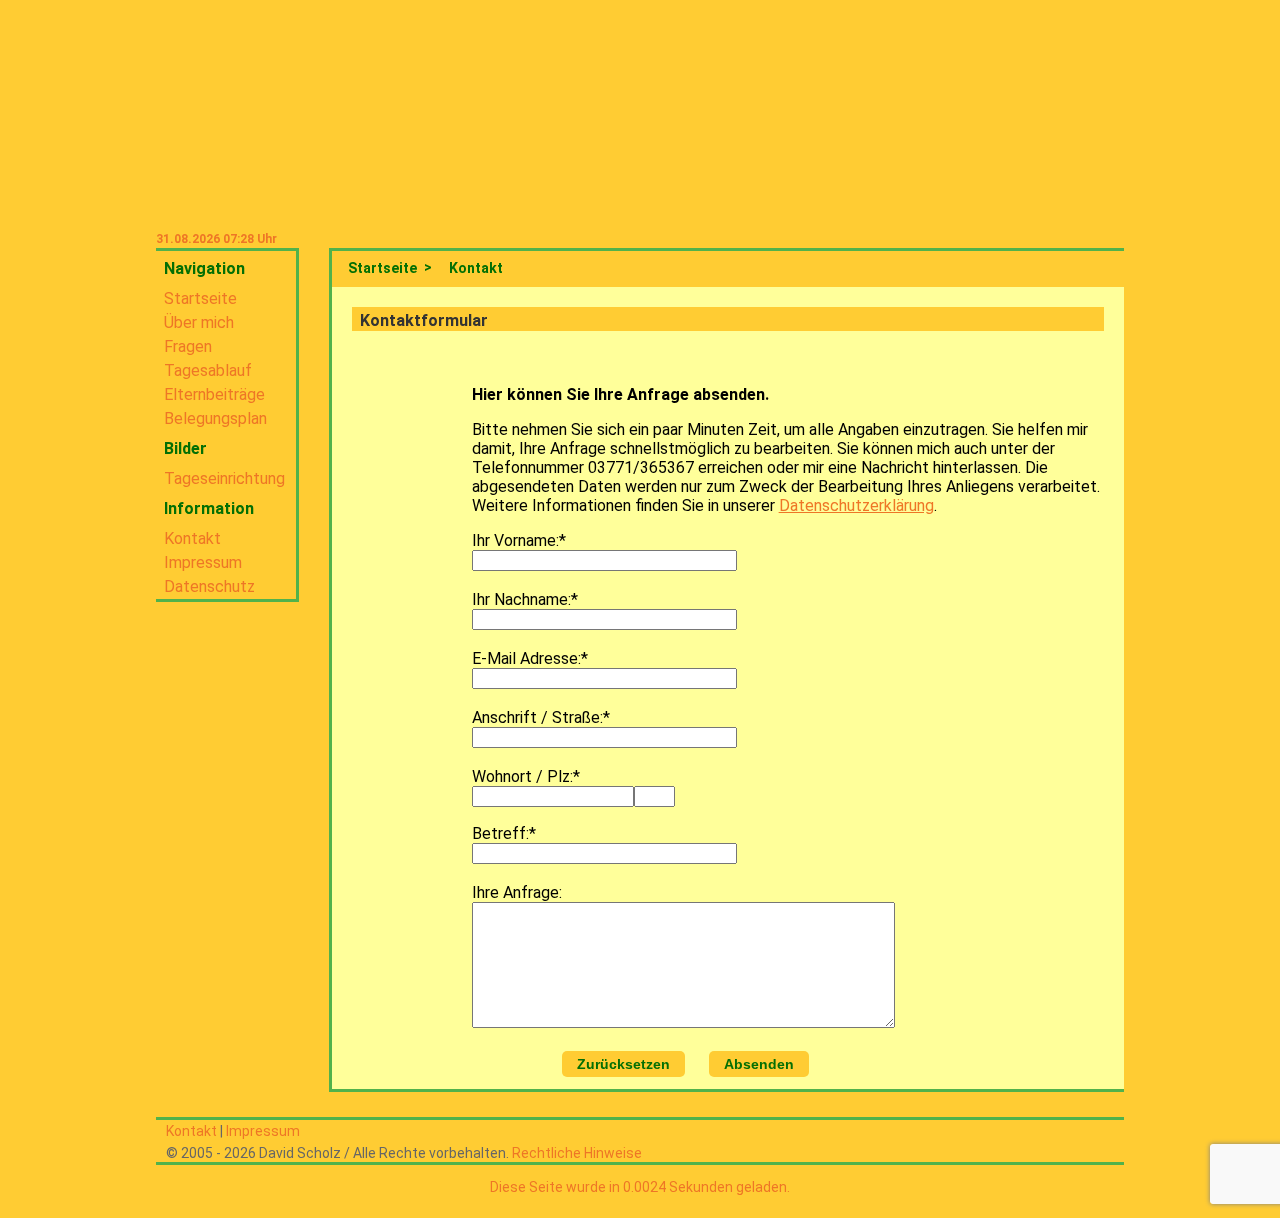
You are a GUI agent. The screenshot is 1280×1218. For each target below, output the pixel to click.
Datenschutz (209, 586)
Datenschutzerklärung (856, 505)
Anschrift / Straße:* (541, 717)
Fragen (188, 346)
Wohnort (504, 776)
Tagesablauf (208, 370)
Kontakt (192, 538)
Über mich (199, 322)
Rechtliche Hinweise (577, 1153)
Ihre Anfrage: (517, 892)
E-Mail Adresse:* (530, 658)
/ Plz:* (558, 776)
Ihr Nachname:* (525, 599)
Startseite (200, 298)
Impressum (203, 562)
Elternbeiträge (214, 394)
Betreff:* (504, 833)
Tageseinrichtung (224, 478)
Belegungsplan (215, 418)
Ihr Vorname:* (519, 540)
